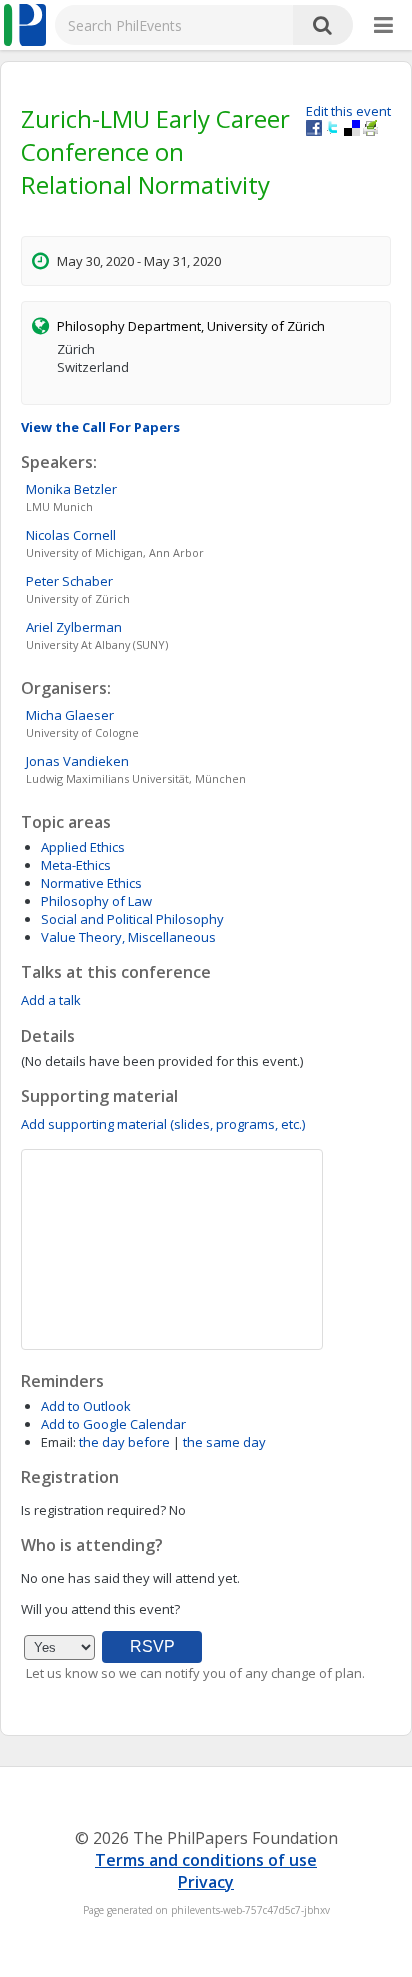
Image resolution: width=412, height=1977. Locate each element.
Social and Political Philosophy (132, 919)
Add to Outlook (86, 1406)
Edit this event (348, 111)
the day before (124, 1442)
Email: (58, 1442)
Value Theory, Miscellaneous (128, 937)
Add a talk (51, 1000)
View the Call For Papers (100, 427)
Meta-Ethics (76, 865)
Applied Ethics (83, 847)
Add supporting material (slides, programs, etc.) (163, 1124)
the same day (224, 1442)
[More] (383, 26)
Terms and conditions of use (206, 1860)
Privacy (206, 1882)
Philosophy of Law (96, 901)
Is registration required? (93, 1510)
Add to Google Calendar (113, 1424)
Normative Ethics (91, 883)
